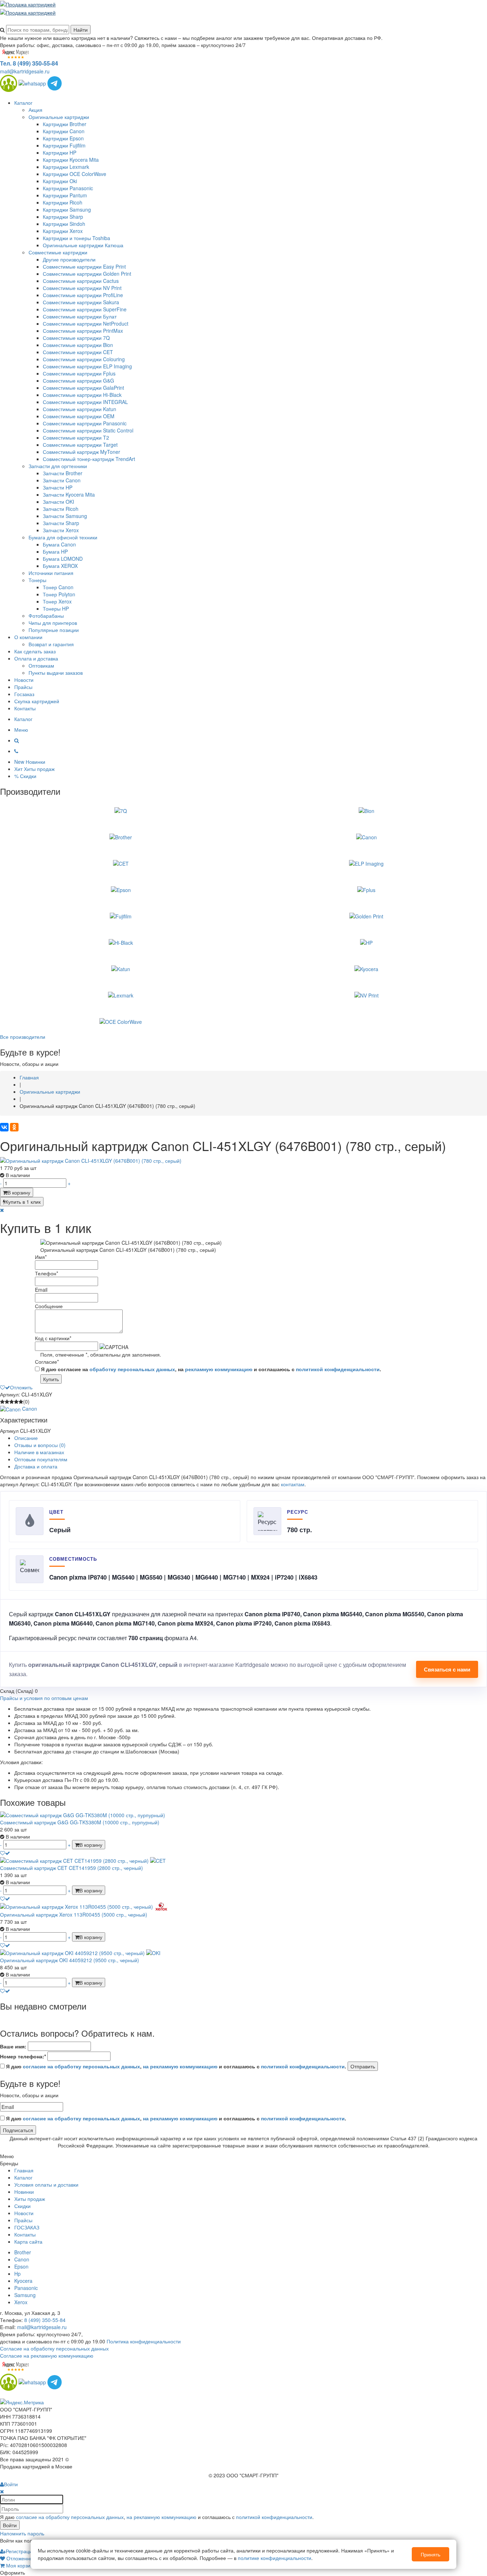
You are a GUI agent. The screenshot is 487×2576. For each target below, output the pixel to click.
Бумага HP (55, 551)
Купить (51, 1379)
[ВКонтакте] (4, 1127)
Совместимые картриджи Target (80, 445)
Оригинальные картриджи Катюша (83, 245)
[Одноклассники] (14, 1127)
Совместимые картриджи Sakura (81, 302)
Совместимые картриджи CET (78, 352)
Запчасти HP (58, 487)
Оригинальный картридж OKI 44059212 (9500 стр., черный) (70, 1960)
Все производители (23, 1037)
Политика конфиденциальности (144, 2341)
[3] (12, 1401)
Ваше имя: (13, 2046)
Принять (430, 2554)
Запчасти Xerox (61, 530)
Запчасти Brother (63, 473)
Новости (24, 680)
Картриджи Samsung (67, 209)
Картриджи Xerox (63, 231)
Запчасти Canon (62, 480)
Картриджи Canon (64, 131)
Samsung (25, 2295)
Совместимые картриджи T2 (76, 437)
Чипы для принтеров (53, 623)
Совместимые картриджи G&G (78, 380)
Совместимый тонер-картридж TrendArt (89, 459)
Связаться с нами (447, 1669)
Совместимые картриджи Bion (78, 345)
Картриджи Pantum (65, 195)
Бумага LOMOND (63, 559)
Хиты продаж (30, 2199)
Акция (35, 110)
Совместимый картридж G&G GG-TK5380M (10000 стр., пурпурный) (80, 1822)
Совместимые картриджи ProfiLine (83, 295)
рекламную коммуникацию (219, 1369)
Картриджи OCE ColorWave (75, 174)
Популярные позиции (54, 630)
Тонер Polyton (59, 594)
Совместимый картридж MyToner (81, 452)
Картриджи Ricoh (63, 202)
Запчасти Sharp (61, 523)
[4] (16, 1401)
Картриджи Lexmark (66, 167)
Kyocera (23, 2281)
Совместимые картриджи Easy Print (84, 266)
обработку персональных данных (132, 1369)
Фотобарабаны (46, 616)
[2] (7, 1401)
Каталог (23, 103)
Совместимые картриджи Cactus (81, 281)
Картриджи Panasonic (68, 188)
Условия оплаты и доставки (46, 2184)
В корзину (19, 1192)
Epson (21, 2266)
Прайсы (23, 687)
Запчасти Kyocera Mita (69, 494)
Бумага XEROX (60, 566)
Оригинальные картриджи (59, 117)
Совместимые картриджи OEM (79, 416)
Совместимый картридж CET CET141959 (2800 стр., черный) (71, 1868)
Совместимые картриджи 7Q (76, 338)
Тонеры (37, 580)
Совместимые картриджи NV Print (82, 288)
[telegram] (55, 82)
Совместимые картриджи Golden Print (87, 274)
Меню (21, 730)
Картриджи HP (60, 152)
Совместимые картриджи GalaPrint (83, 388)
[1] (2, 1401)
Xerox (21, 2302)
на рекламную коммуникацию (180, 2066)
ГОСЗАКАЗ (27, 2227)
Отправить (363, 2066)
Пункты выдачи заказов (56, 673)
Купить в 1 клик (23, 1202)
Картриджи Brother (65, 124)
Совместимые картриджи (58, 252)
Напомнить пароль (22, 2533)
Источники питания (51, 573)
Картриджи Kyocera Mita (71, 160)
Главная (24, 2170)
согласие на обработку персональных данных (81, 2066)
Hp (17, 2274)
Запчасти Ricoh (61, 509)
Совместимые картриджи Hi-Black (82, 395)
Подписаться (18, 2130)
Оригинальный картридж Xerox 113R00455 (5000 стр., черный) (74, 1914)
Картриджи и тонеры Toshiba (76, 238)
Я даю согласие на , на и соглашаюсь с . (210, 1369)
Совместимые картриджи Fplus (79, 373)
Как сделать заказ (35, 651)
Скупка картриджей (37, 701)
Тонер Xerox (57, 601)
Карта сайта (28, 2241)
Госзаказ (24, 694)
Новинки (24, 2192)
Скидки (22, 2206)
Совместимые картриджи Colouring (84, 359)
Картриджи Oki (60, 181)
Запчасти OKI (58, 502)
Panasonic (26, 2288)
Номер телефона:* (23, 2056)
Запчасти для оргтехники (58, 466)
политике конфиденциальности (275, 2558)
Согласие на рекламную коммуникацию (47, 2355)
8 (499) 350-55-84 (45, 2320)
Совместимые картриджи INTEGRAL (85, 402)
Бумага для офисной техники (63, 537)
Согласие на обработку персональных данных (54, 2348)
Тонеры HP (56, 608)
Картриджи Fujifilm (64, 145)
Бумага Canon (59, 544)
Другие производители (69, 259)
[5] (21, 1401)
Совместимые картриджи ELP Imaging (87, 366)
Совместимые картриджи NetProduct (86, 323)
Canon (22, 2259)
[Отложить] (5, 1853)
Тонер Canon (58, 587)
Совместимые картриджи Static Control (88, 430)
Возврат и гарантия (51, 644)
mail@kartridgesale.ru (25, 71)
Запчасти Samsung (65, 516)
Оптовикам (41, 665)
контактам (293, 1484)
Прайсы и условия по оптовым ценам (44, 1698)
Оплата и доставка (36, 658)
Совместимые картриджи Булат (80, 316)
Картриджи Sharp (63, 217)
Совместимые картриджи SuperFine (85, 309)
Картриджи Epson (63, 138)
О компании (28, 637)
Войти (10, 2525)
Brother (23, 2252)
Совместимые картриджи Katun (80, 409)
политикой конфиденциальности (338, 1369)
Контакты (25, 708)
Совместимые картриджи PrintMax (83, 331)
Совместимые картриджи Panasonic (85, 423)
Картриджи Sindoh (64, 224)
